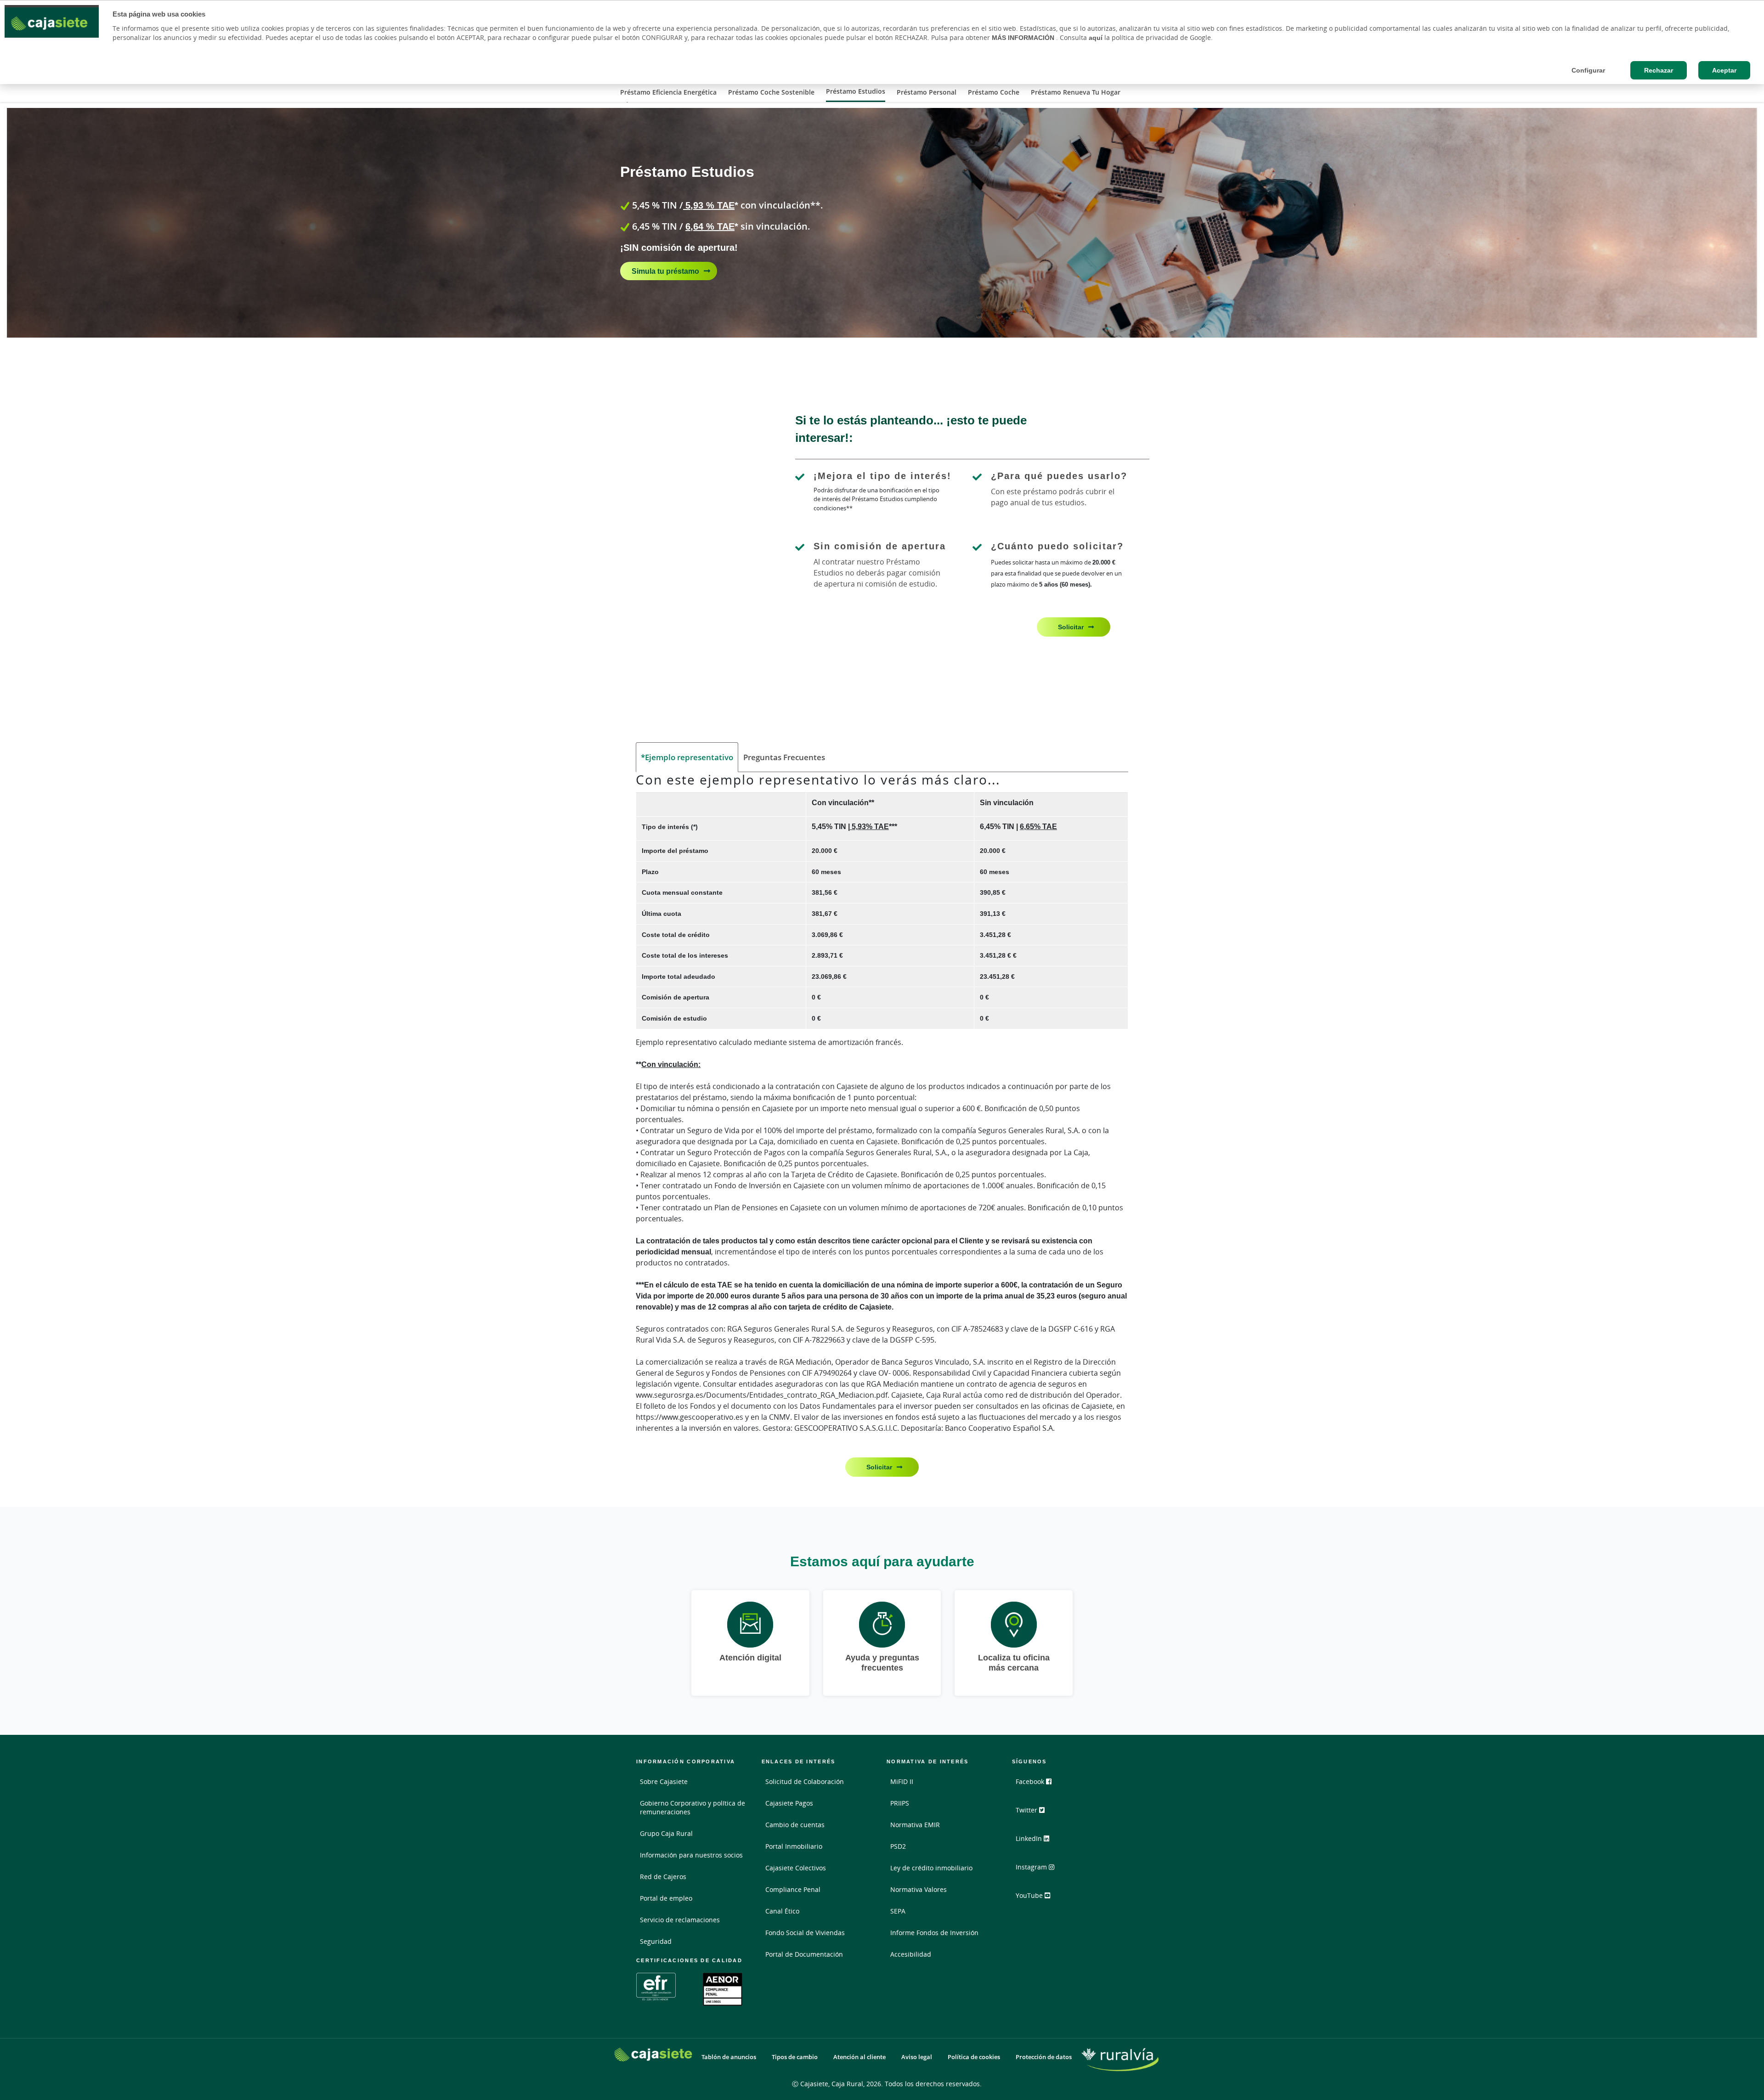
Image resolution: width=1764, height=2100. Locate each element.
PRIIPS (900, 1803)
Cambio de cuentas (795, 1825)
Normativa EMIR (915, 1825)
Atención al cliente (859, 2057)
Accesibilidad (911, 1954)
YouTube (1030, 1895)
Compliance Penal (793, 1889)
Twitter (1027, 1810)
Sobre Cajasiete (664, 1781)
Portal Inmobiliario (794, 1846)
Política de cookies (974, 2057)
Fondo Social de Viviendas (805, 1933)
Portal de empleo (666, 1898)
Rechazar (1659, 70)
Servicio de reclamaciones (680, 1920)
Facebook (1031, 1781)
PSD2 (898, 1846)
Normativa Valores (919, 1889)
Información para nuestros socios (691, 1855)
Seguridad (656, 1941)
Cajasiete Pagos (789, 1803)
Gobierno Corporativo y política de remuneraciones (693, 1807)
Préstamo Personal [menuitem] (927, 92)
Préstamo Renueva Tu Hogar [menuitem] (1076, 92)
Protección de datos (1044, 2057)
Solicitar (1071, 627)
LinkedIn (1030, 1838)
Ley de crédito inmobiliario (931, 1868)
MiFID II (902, 1781)
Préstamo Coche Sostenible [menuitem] (771, 92)
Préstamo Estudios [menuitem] (856, 91)
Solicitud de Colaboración (805, 1781)
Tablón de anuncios (729, 2057)
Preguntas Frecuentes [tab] (784, 757)
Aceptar (1724, 70)
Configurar (1588, 70)
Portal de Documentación (804, 1954)
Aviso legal (917, 2057)
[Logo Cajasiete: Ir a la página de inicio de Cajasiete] (653, 2055)
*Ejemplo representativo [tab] (687, 757)
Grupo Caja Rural (666, 1833)
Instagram (1032, 1867)
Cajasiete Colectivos (796, 1868)
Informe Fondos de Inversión (934, 1933)
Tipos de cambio (795, 2057)
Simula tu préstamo (665, 271)
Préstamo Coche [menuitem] (994, 92)
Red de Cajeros (663, 1877)
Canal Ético (782, 1911)
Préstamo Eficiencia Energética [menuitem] (668, 92)
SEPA (898, 1911)
